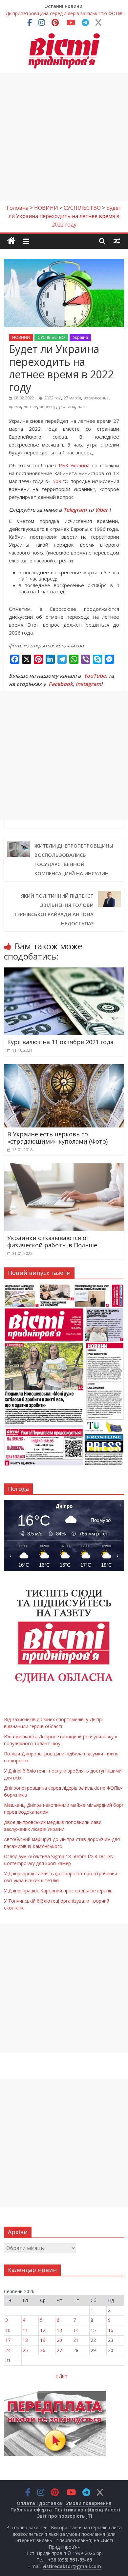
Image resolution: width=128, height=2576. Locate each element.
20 (59, 2340)
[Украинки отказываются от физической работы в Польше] (64, 1167)
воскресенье (96, 398)
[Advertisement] (64, 137)
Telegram (75, 510)
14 (76, 2330)
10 (8, 2330)
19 (43, 2340)
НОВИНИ (21, 337)
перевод (48, 407)
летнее (30, 407)
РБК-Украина (74, 465)
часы (83, 407)
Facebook (61, 684)
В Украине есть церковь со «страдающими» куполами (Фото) (57, 1138)
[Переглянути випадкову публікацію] (117, 241)
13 (59, 2330)
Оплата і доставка (39, 2503)
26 (43, 2350)
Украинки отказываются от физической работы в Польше (52, 1241)
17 (8, 2340)
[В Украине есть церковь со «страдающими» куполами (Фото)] (64, 1068)
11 (25, 2330)
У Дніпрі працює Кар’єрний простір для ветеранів (58, 1891)
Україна (80, 337)
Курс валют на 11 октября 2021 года (60, 1042)
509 (57, 481)
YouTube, (95, 676)
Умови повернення (89, 2503)
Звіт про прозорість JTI (65, 2516)
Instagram (88, 684)
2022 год (53, 398)
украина (67, 407)
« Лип (61, 2376)
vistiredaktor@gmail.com (72, 2566)
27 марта (72, 398)
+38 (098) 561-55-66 (70, 2560)
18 (25, 2340)
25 (25, 2350)
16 (111, 2330)
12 (43, 2330)
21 (76, 2340)
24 (8, 2350)
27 (59, 2350)
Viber (101, 510)
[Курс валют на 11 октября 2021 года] (64, 971)
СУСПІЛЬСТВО (51, 337)
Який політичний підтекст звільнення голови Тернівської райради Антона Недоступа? (54, 909)
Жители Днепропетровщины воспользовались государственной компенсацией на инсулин (74, 859)
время (15, 407)
